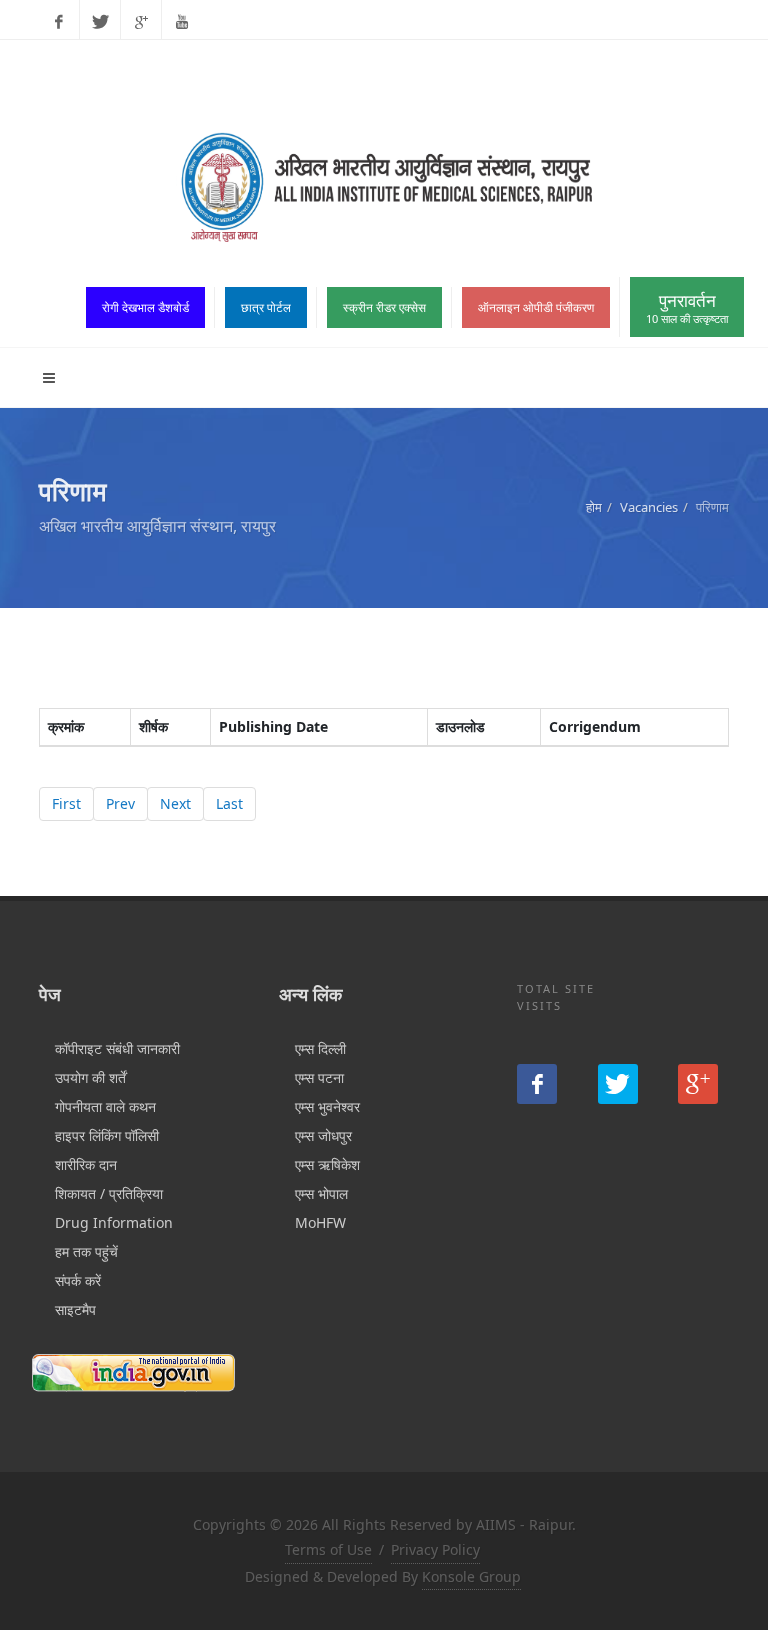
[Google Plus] (141, 22)
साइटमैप (75, 1309)
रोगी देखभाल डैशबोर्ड (145, 307)
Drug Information (114, 1222)
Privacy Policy (435, 1549)
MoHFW (320, 1222)
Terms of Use (328, 1549)
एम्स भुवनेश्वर (327, 1106)
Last (229, 803)
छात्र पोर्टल (266, 307)
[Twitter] (100, 22)
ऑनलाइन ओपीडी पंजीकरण (536, 307)
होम (594, 507)
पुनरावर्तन (687, 307)
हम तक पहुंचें (86, 1251)
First (66, 803)
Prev (120, 803)
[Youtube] (182, 22)
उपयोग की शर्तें (90, 1077)
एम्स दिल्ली (320, 1048)
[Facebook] (59, 22)
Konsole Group (471, 1576)
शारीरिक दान (86, 1164)
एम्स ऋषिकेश (327, 1164)
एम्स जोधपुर (323, 1135)
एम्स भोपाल (321, 1193)
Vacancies (649, 507)
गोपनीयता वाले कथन (105, 1106)
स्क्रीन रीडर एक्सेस (384, 307)
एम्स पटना (319, 1077)
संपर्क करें (78, 1280)
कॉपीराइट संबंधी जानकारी (117, 1048)
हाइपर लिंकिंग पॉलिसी (107, 1135)
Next (175, 803)
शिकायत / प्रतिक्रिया (109, 1193)
